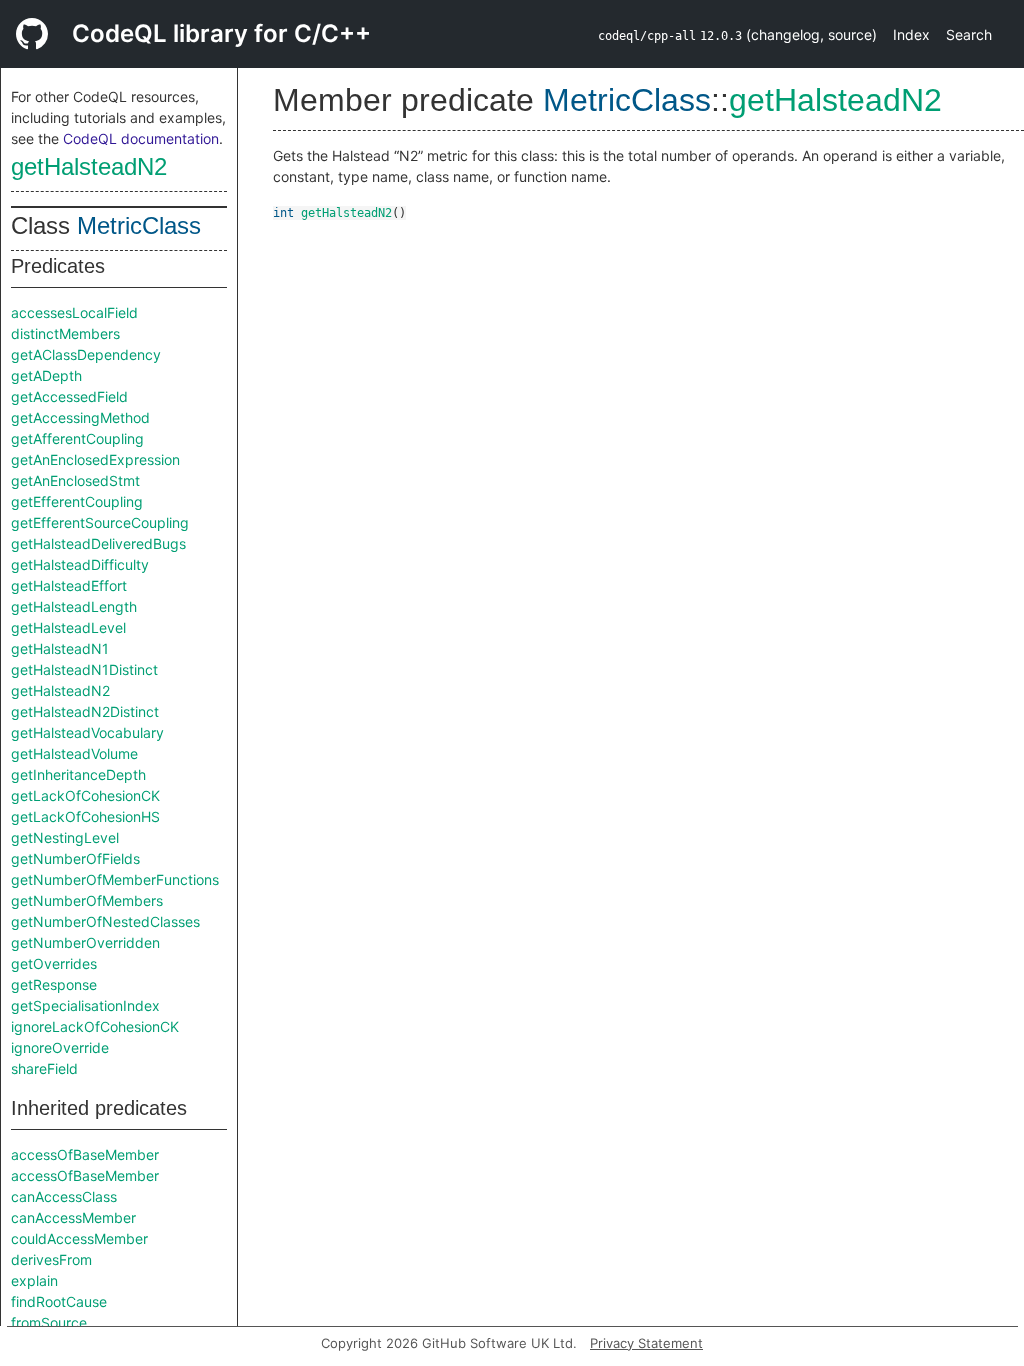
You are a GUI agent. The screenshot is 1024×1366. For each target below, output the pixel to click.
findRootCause (59, 1301)
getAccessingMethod (80, 417)
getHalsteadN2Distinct (85, 711)
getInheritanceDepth (78, 774)
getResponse (54, 984)
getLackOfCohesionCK (85, 795)
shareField (44, 1068)
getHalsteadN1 (60, 648)
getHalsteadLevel (68, 627)
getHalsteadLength (74, 606)
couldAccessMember (79, 1238)
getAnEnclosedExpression (95, 459)
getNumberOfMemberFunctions (115, 879)
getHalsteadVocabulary (87, 732)
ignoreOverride (60, 1047)
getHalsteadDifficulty (80, 564)
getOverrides (54, 963)
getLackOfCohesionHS (85, 816)
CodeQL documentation (141, 138)
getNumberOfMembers (87, 900)
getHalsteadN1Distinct (84, 669)
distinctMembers (65, 333)
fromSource (49, 1322)
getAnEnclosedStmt (75, 480)
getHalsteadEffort (69, 585)
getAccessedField (69, 396)
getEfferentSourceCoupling (100, 522)
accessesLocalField (74, 312)
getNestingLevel (65, 837)
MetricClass (139, 225)
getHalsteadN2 (89, 166)
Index (911, 34)
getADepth (46, 375)
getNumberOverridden (85, 942)
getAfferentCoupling (77, 438)
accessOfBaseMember (85, 1154)
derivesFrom (51, 1259)
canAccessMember (73, 1217)
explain (34, 1280)
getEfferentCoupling (77, 501)
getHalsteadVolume (74, 753)
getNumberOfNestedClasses (105, 921)
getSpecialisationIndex (85, 1005)
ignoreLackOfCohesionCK (95, 1026)
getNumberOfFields (75, 858)
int (283, 213)
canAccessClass (64, 1196)
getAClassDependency (86, 354)
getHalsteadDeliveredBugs (98, 543)
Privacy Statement (646, 1343)
